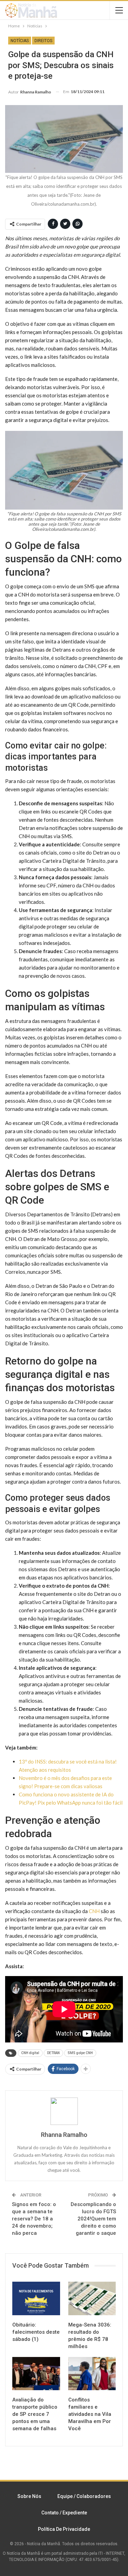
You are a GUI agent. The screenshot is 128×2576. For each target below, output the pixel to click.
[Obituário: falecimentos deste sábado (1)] (36, 2298)
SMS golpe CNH (80, 2053)
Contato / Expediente (64, 2513)
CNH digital (30, 2053)
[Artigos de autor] (64, 2111)
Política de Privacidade (64, 2529)
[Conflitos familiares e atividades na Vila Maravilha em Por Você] (92, 2374)
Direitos (43, 41)
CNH (94, 1911)
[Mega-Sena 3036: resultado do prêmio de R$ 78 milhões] (92, 2298)
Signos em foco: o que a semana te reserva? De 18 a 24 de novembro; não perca (34, 2219)
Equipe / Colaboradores (84, 2496)
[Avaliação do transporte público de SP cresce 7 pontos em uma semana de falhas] (36, 2374)
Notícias (20, 41)
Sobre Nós (29, 2496)
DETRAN (53, 2053)
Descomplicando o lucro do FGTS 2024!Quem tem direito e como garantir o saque (93, 2219)
